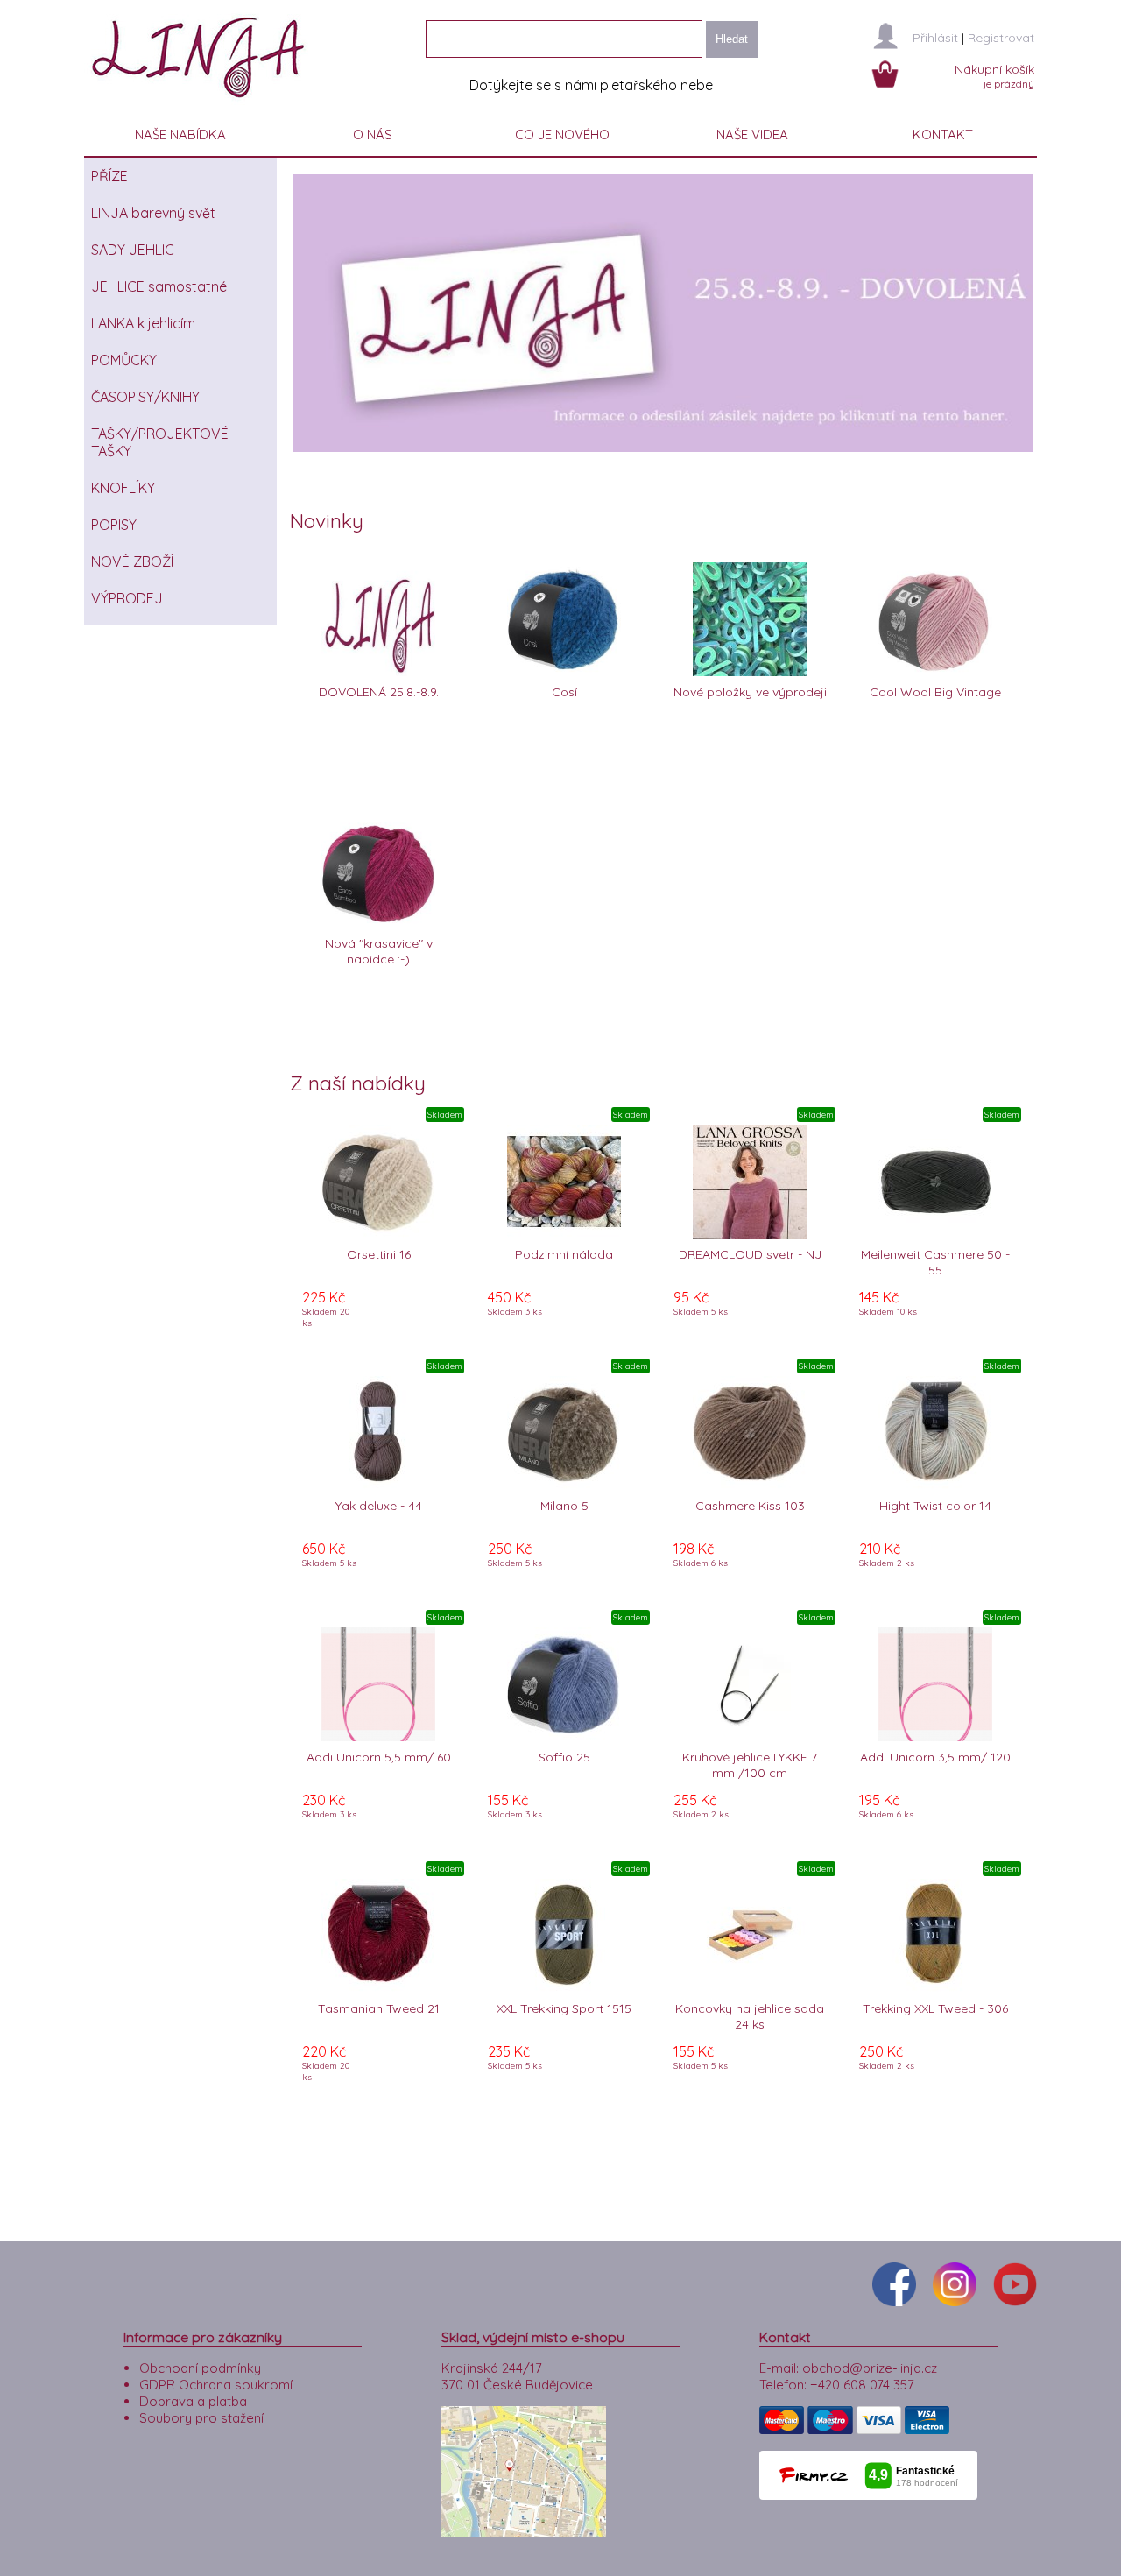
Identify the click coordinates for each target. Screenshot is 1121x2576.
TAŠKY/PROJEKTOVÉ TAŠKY (160, 442)
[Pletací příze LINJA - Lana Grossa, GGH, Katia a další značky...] (202, 105)
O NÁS (373, 134)
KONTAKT (943, 134)
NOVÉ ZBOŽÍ (132, 561)
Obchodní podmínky (200, 2368)
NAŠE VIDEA (752, 134)
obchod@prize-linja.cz (870, 2368)
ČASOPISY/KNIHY (145, 397)
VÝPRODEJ (127, 598)
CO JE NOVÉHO (562, 134)
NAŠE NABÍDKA (180, 134)
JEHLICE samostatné (159, 286)
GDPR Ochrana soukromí (216, 2385)
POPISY (114, 525)
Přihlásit (935, 38)
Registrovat (1001, 38)
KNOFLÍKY (123, 488)
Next (1060, 313)
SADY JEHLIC (133, 250)
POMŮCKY (124, 360)
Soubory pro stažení (201, 2418)
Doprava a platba (193, 2401)
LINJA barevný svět (153, 213)
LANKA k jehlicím (143, 323)
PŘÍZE (109, 176)
